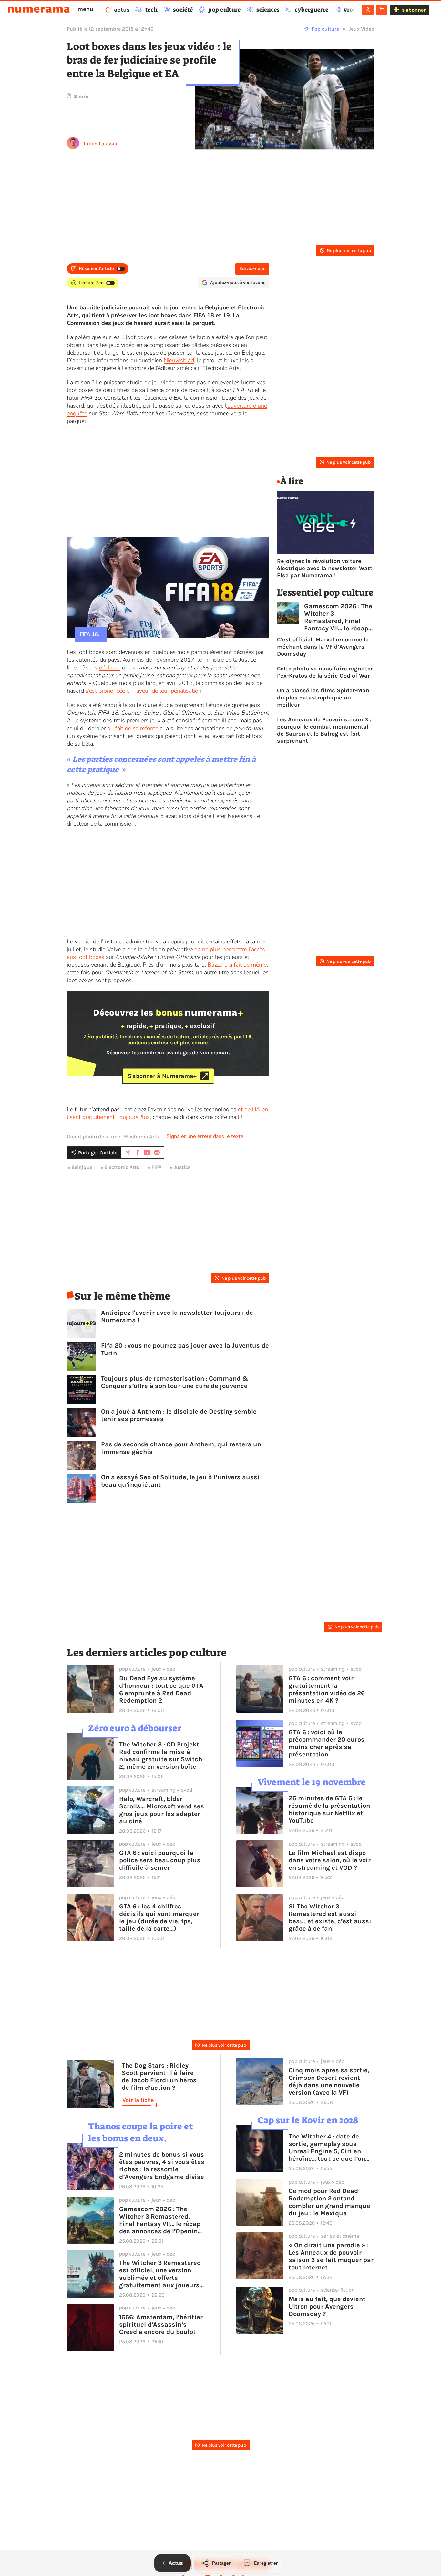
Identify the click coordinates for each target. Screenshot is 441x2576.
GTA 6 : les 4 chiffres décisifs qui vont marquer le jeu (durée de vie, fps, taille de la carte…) (159, 1917)
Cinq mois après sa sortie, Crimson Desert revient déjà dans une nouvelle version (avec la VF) (329, 2081)
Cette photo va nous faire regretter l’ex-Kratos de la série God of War (325, 672)
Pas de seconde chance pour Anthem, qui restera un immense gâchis (181, 1448)
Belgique (82, 1167)
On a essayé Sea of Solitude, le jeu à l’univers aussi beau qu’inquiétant (180, 1481)
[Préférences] (382, 10)
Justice (182, 1167)
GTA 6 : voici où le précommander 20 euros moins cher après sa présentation (327, 1743)
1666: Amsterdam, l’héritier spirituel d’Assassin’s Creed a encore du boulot (161, 2324)
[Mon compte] (368, 10)
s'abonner (414, 10)
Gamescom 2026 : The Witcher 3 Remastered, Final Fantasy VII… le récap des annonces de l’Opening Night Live (338, 617)
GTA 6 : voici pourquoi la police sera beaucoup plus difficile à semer (160, 1860)
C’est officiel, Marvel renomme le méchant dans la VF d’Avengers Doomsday (323, 647)
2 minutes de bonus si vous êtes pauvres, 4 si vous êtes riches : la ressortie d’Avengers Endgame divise (162, 2166)
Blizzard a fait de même (237, 965)
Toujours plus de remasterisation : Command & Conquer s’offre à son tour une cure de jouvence (175, 1382)
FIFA (157, 1167)
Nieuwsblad (179, 360)
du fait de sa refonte (133, 728)
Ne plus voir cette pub (349, 251)
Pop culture (325, 29)
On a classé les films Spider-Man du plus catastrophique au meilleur (323, 698)
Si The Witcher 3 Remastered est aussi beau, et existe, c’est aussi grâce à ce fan (330, 1917)
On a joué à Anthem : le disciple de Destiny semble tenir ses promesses (179, 1415)
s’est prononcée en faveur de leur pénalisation (144, 691)
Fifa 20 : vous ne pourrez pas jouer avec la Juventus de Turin (185, 1349)
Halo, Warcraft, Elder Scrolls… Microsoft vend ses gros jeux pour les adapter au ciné (162, 1810)
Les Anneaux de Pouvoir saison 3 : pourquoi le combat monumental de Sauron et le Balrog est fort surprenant (324, 730)
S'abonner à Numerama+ (162, 1076)
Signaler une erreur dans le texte (205, 1136)
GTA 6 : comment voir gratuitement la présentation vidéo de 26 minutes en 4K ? (327, 1689)
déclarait (110, 668)
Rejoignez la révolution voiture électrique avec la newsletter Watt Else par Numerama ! (325, 568)
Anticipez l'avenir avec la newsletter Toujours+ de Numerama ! (177, 1316)
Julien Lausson (101, 143)
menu (85, 9)
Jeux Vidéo (361, 29)
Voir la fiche (138, 2100)
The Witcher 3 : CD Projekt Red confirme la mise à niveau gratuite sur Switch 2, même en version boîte (161, 1756)
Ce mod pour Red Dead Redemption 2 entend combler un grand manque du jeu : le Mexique (329, 2202)
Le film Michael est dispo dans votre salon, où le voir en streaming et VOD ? (330, 1860)
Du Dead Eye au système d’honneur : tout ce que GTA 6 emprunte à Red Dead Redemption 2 (161, 1689)
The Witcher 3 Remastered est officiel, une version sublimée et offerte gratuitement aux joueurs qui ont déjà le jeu (160, 2274)
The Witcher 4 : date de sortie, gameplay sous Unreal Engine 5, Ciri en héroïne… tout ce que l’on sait (327, 2148)
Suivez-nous (252, 269)
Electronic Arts (122, 1167)
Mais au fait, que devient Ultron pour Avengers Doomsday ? (327, 2306)
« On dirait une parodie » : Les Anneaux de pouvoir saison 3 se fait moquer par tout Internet (331, 2256)
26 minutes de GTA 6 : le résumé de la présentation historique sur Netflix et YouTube (329, 1809)
